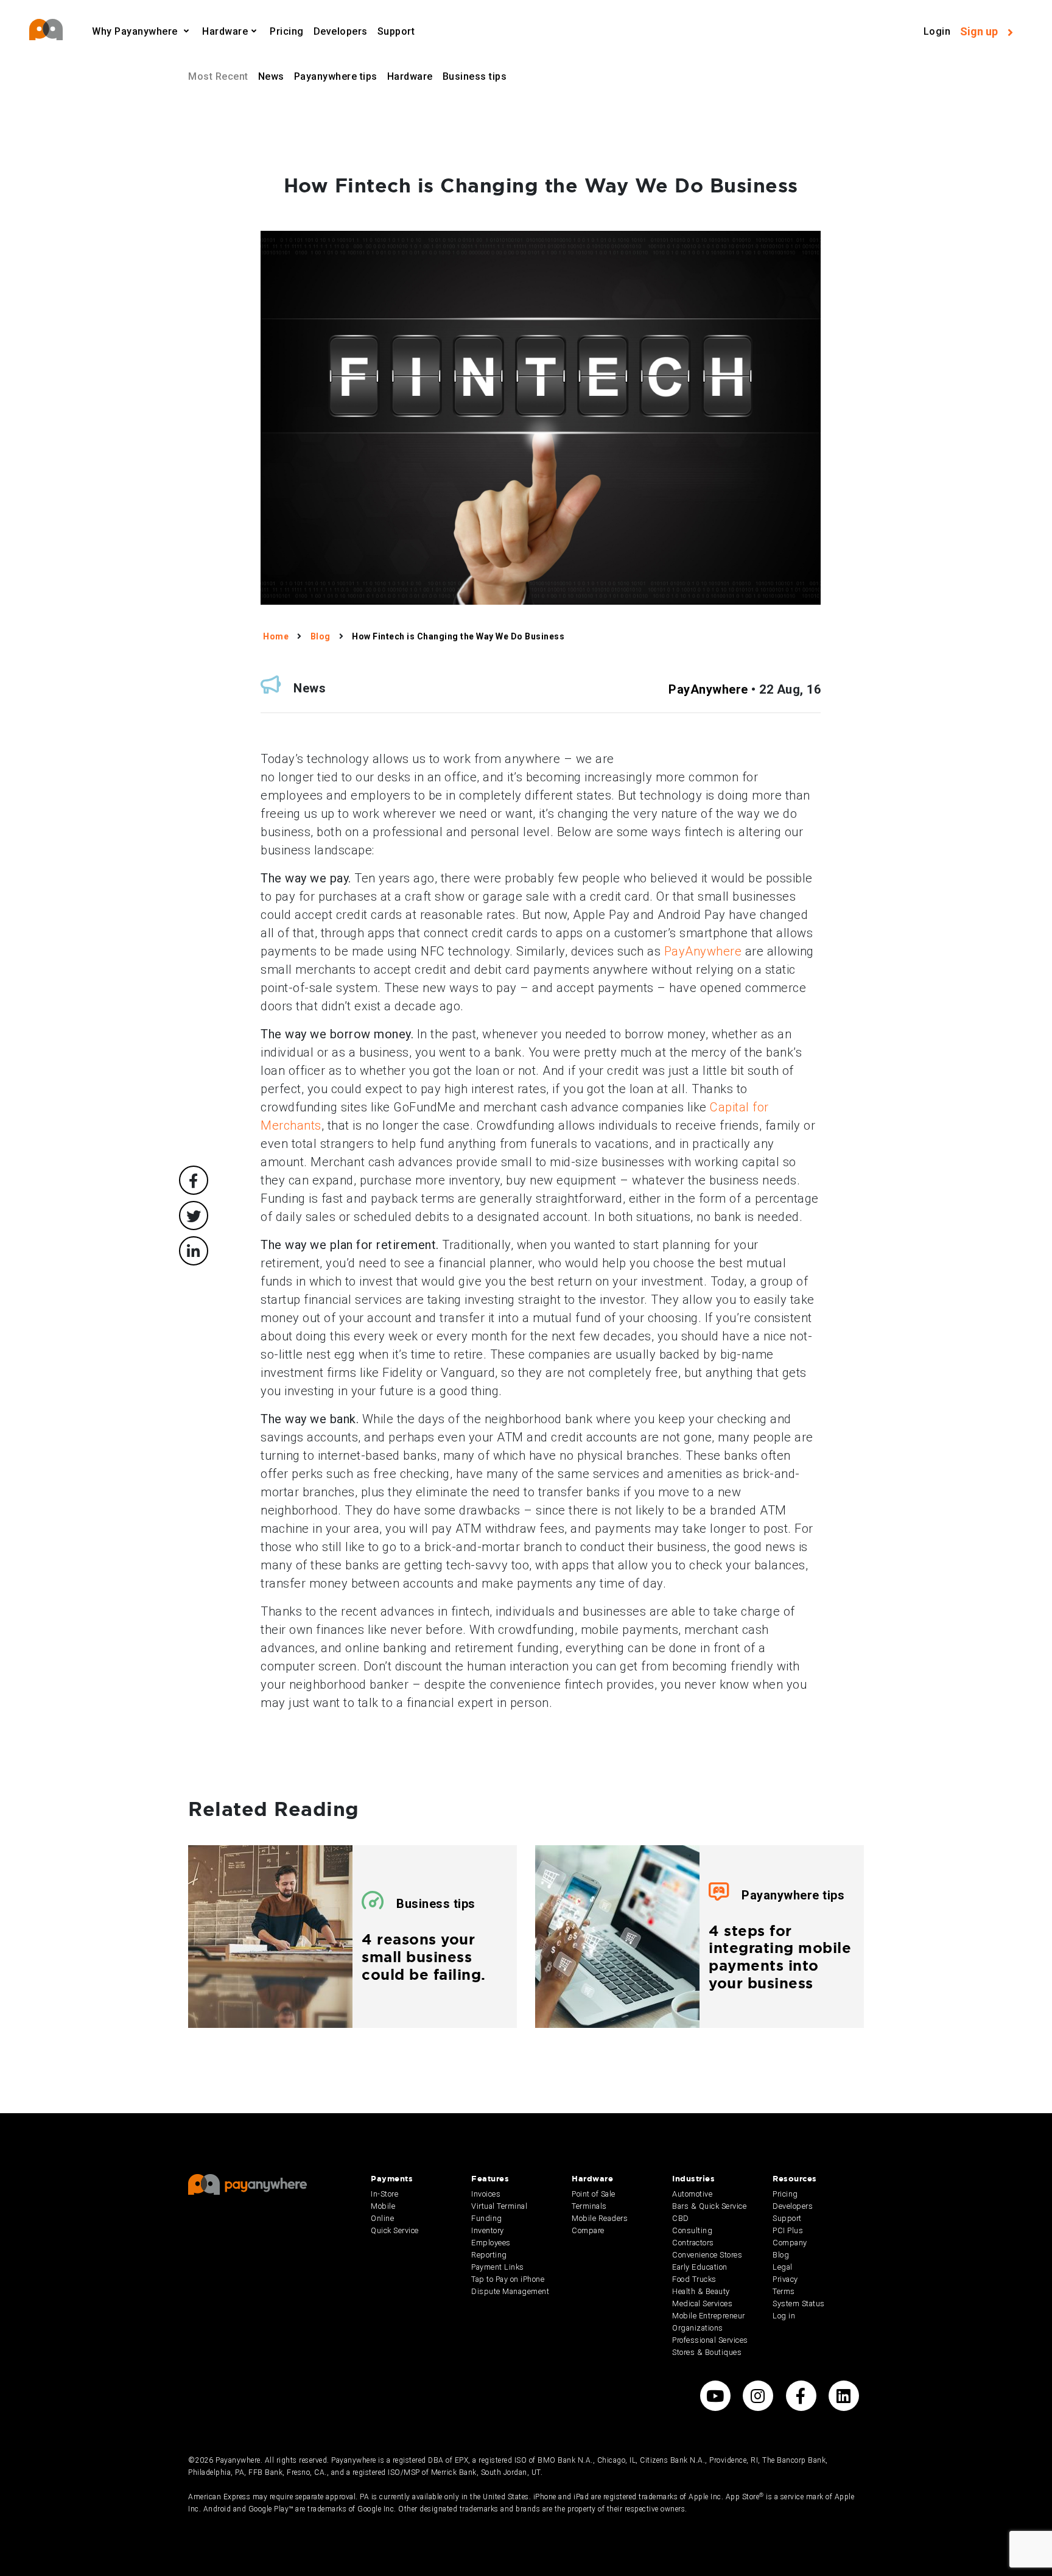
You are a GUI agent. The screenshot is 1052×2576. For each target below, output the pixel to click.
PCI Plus (788, 2230)
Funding (487, 2218)
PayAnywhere (708, 689)
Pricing (287, 31)
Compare (588, 2230)
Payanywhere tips (336, 76)
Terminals (589, 2206)
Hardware (410, 76)
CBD (681, 2218)
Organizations (698, 2328)
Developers (341, 31)
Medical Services (702, 2303)
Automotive (692, 2194)
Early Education (700, 2267)
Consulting (692, 2230)
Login (937, 31)
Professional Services (710, 2340)
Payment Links (498, 2267)
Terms (784, 2291)
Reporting (489, 2255)
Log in (784, 2316)
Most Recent (218, 76)
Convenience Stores (707, 2255)
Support (396, 31)
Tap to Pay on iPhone (508, 2279)
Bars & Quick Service (709, 2206)
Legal (783, 2267)
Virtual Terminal (499, 2206)
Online (382, 2218)
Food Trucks (694, 2279)
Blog (781, 2255)
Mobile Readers (600, 2218)
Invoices (486, 2194)
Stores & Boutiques (707, 2352)
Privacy (785, 2279)
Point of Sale (594, 2194)
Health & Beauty (701, 2291)
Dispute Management (510, 2291)
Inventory (488, 2230)
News (271, 76)
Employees (491, 2243)
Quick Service (395, 2230)
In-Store (384, 2194)
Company (790, 2243)
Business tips (475, 76)
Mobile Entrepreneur (709, 2316)
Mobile (383, 2206)
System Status (799, 2303)
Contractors (693, 2243)
